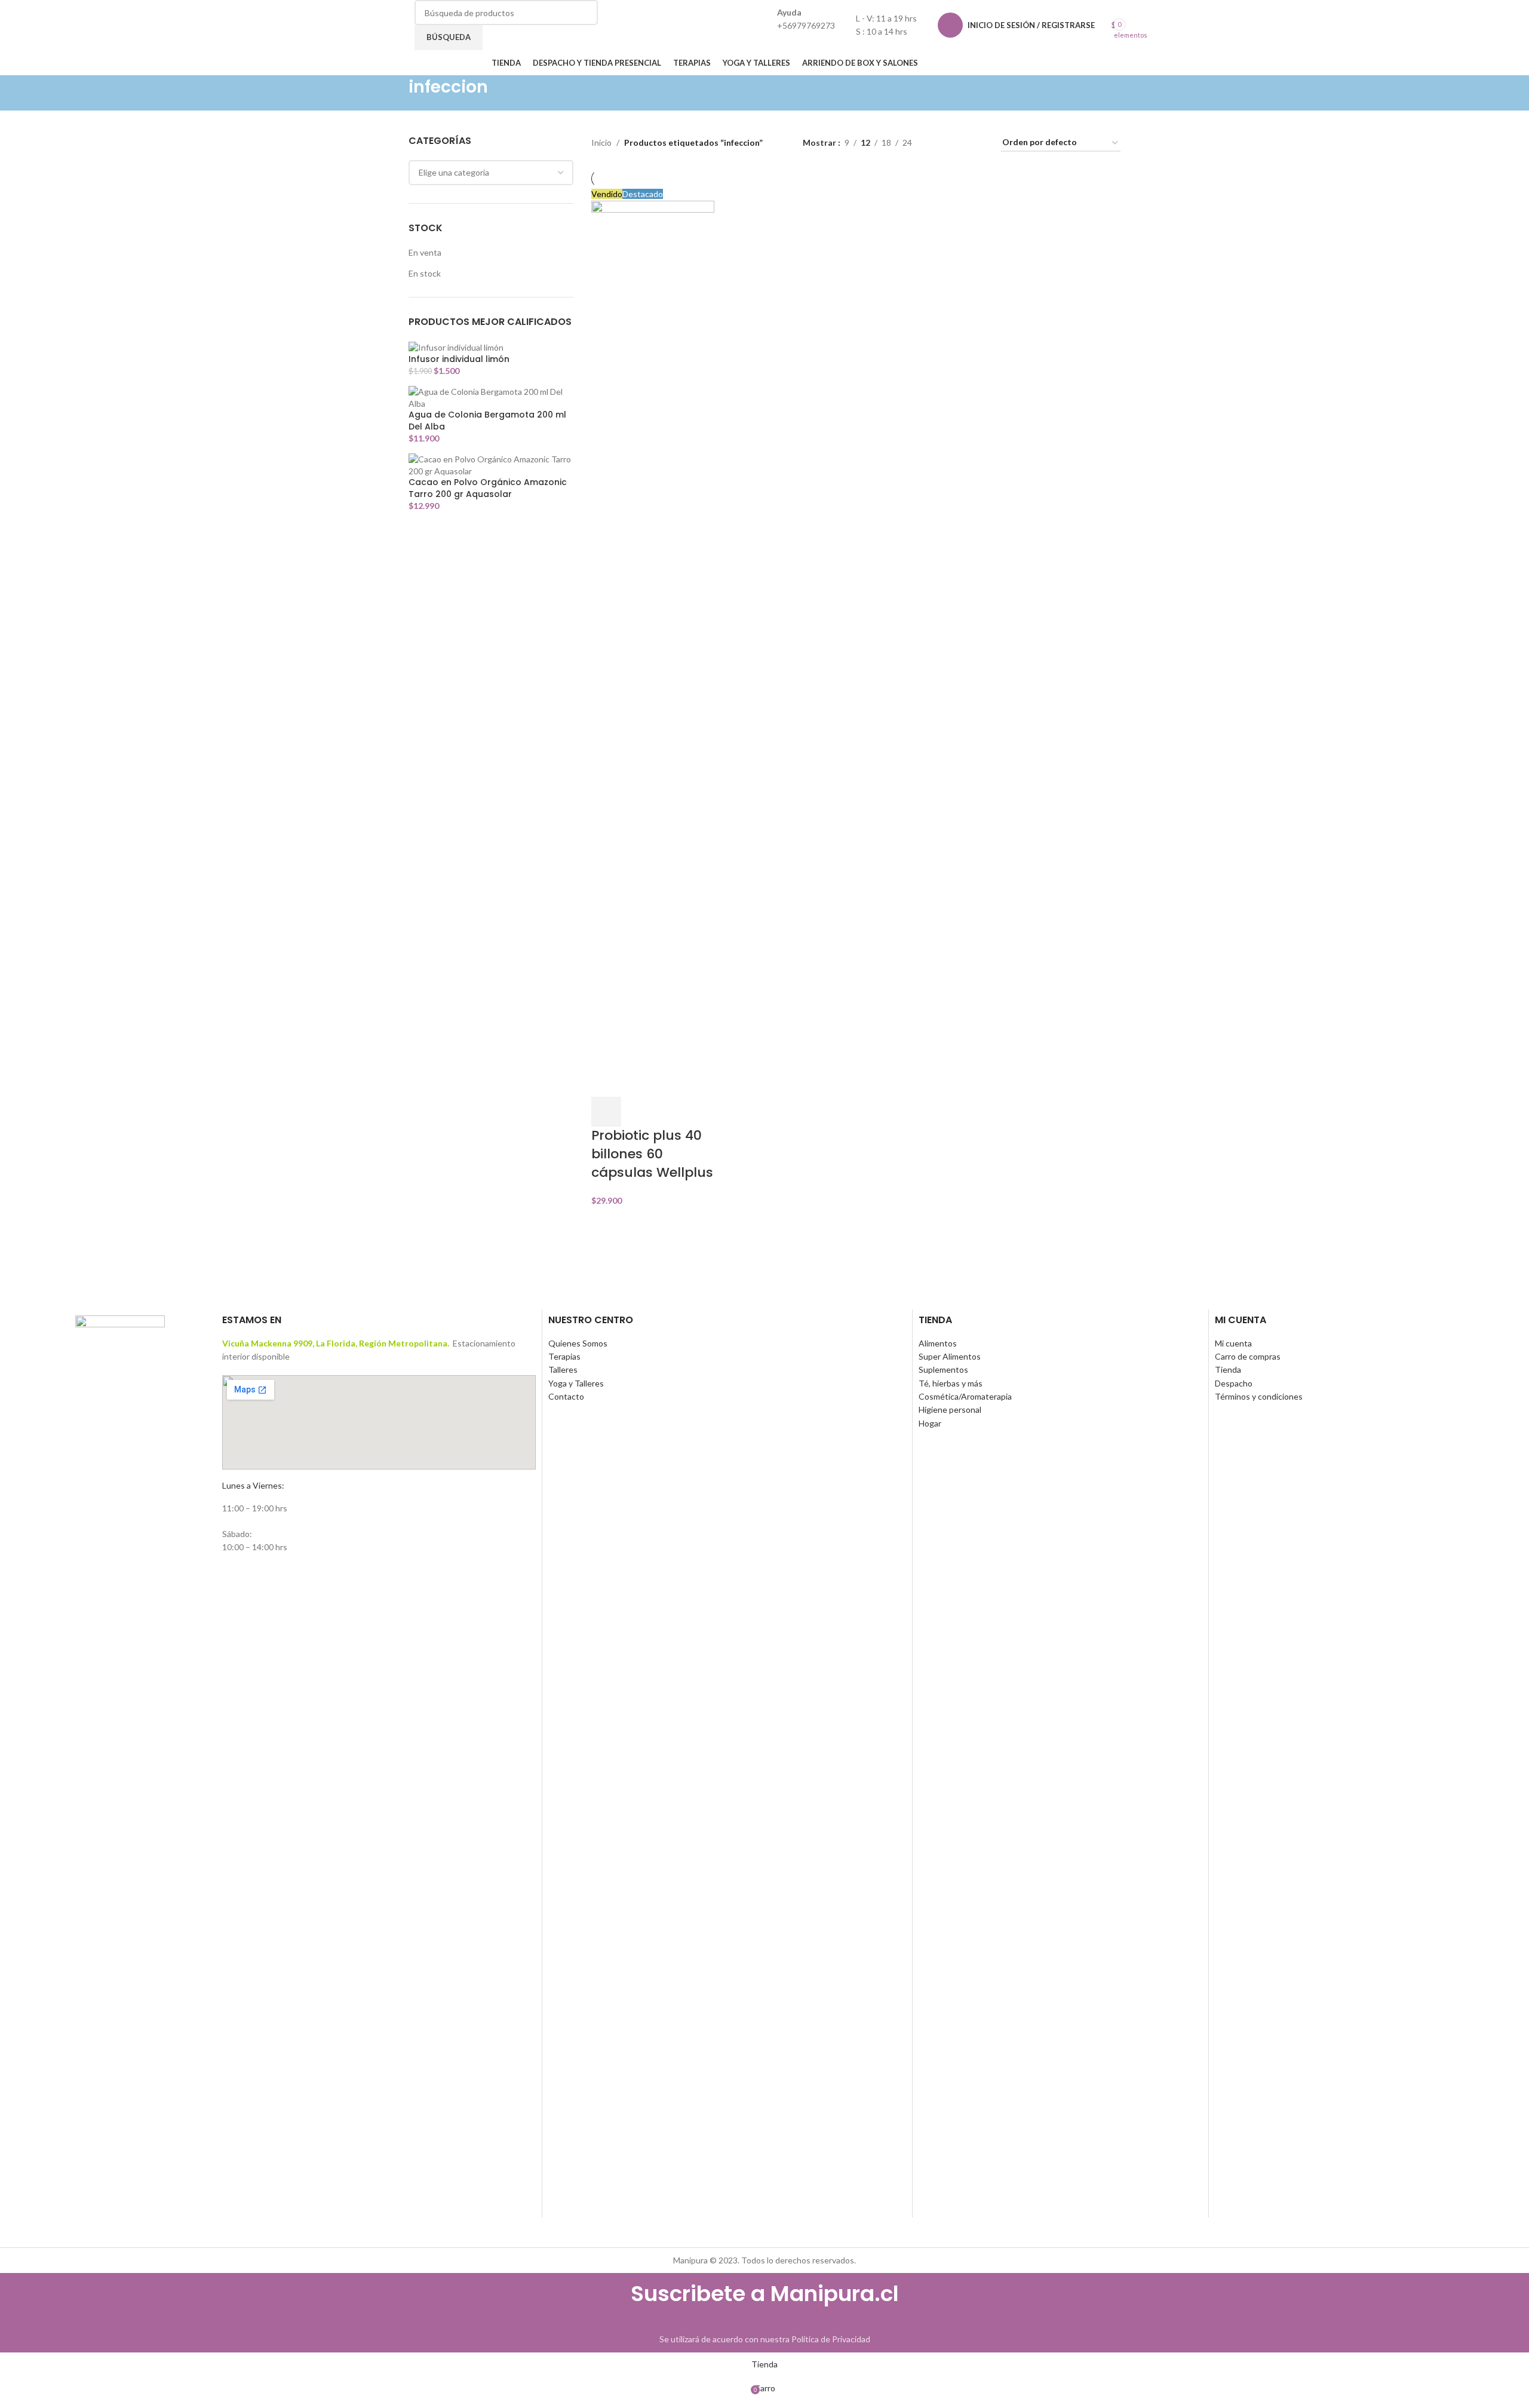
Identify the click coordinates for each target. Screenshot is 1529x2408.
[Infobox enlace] (764, 38)
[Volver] (394, 93)
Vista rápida (638, 1112)
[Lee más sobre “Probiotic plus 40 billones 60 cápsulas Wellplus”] (606, 1112)
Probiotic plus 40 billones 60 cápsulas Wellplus (652, 1154)
